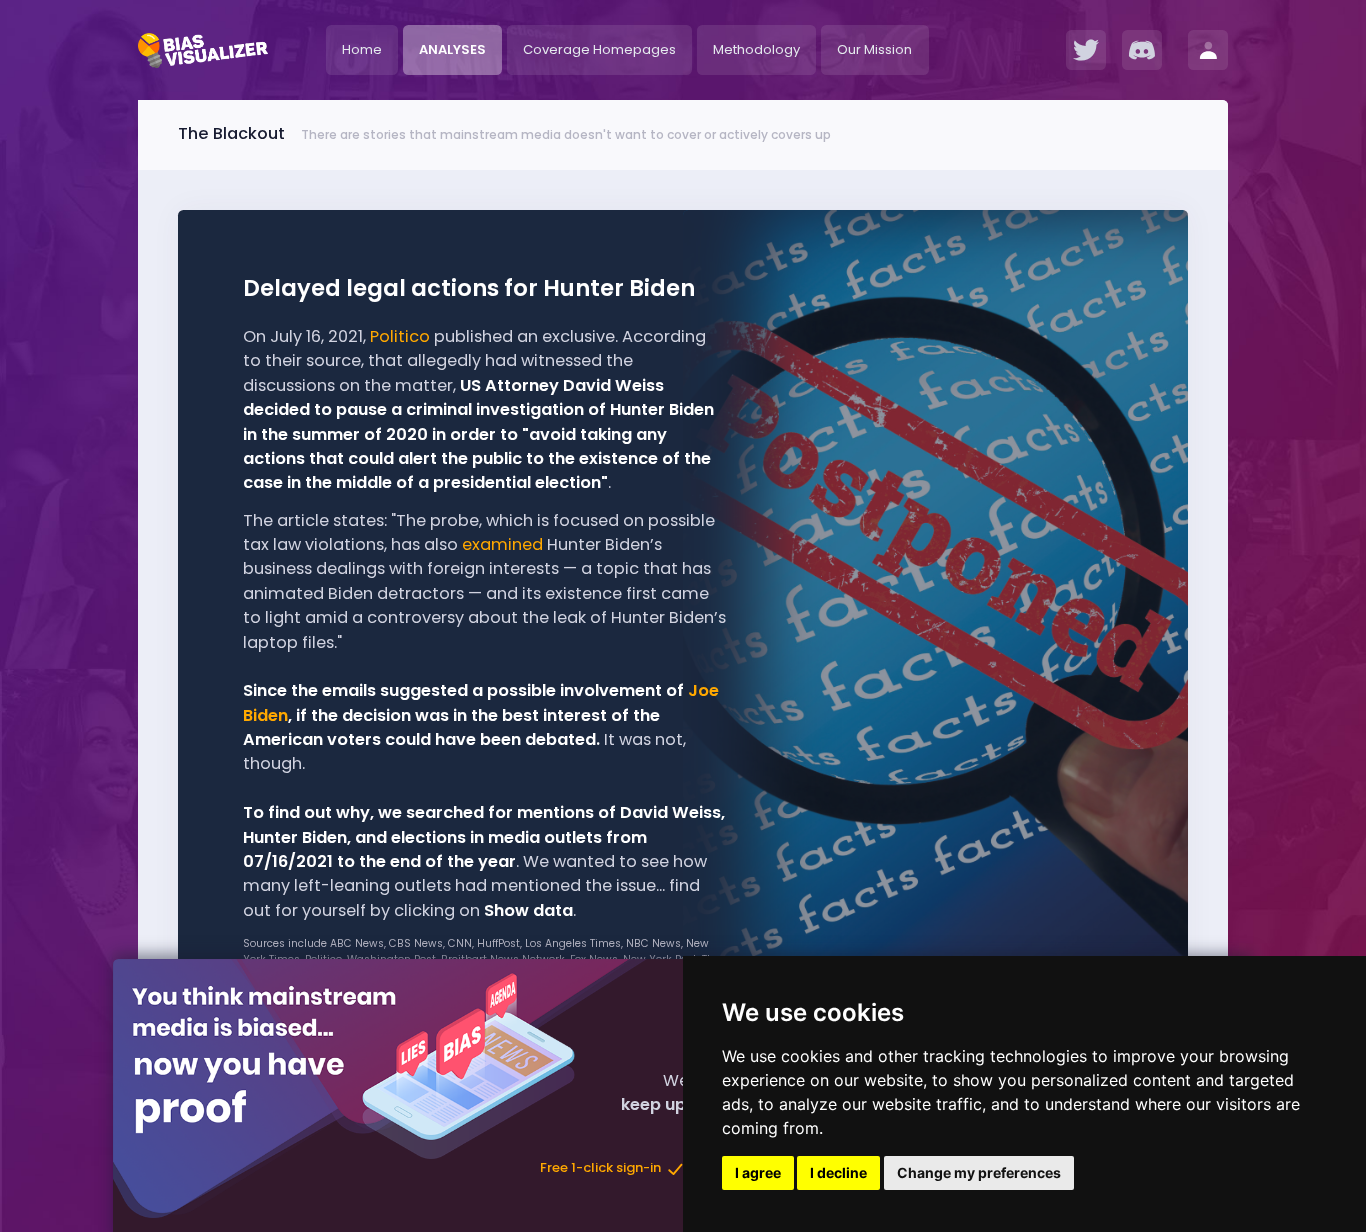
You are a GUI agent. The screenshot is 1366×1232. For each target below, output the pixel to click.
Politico (400, 336)
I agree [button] (758, 1172)
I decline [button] (838, 1172)
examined (502, 544)
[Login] (1208, 50)
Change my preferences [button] (979, 1172)
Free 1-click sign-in (602, 1168)
